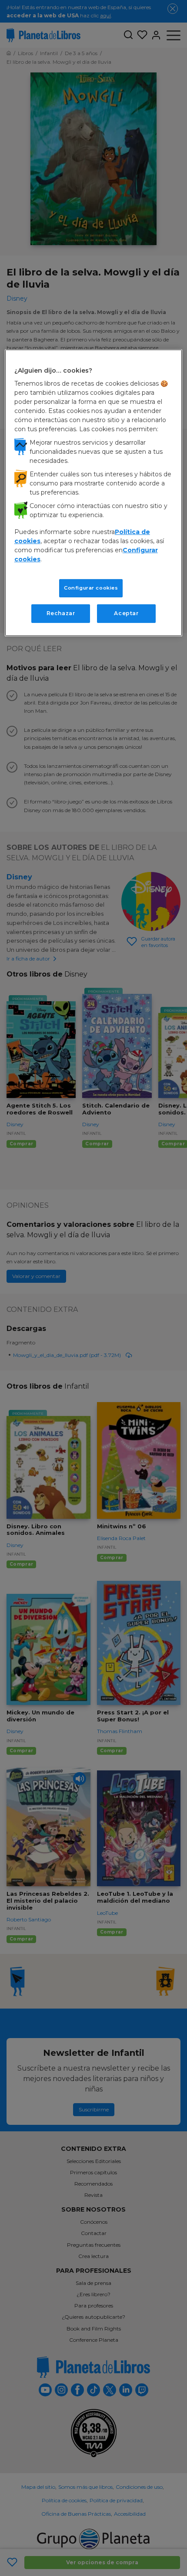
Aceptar (126, 613)
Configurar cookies (91, 588)
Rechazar (61, 613)
